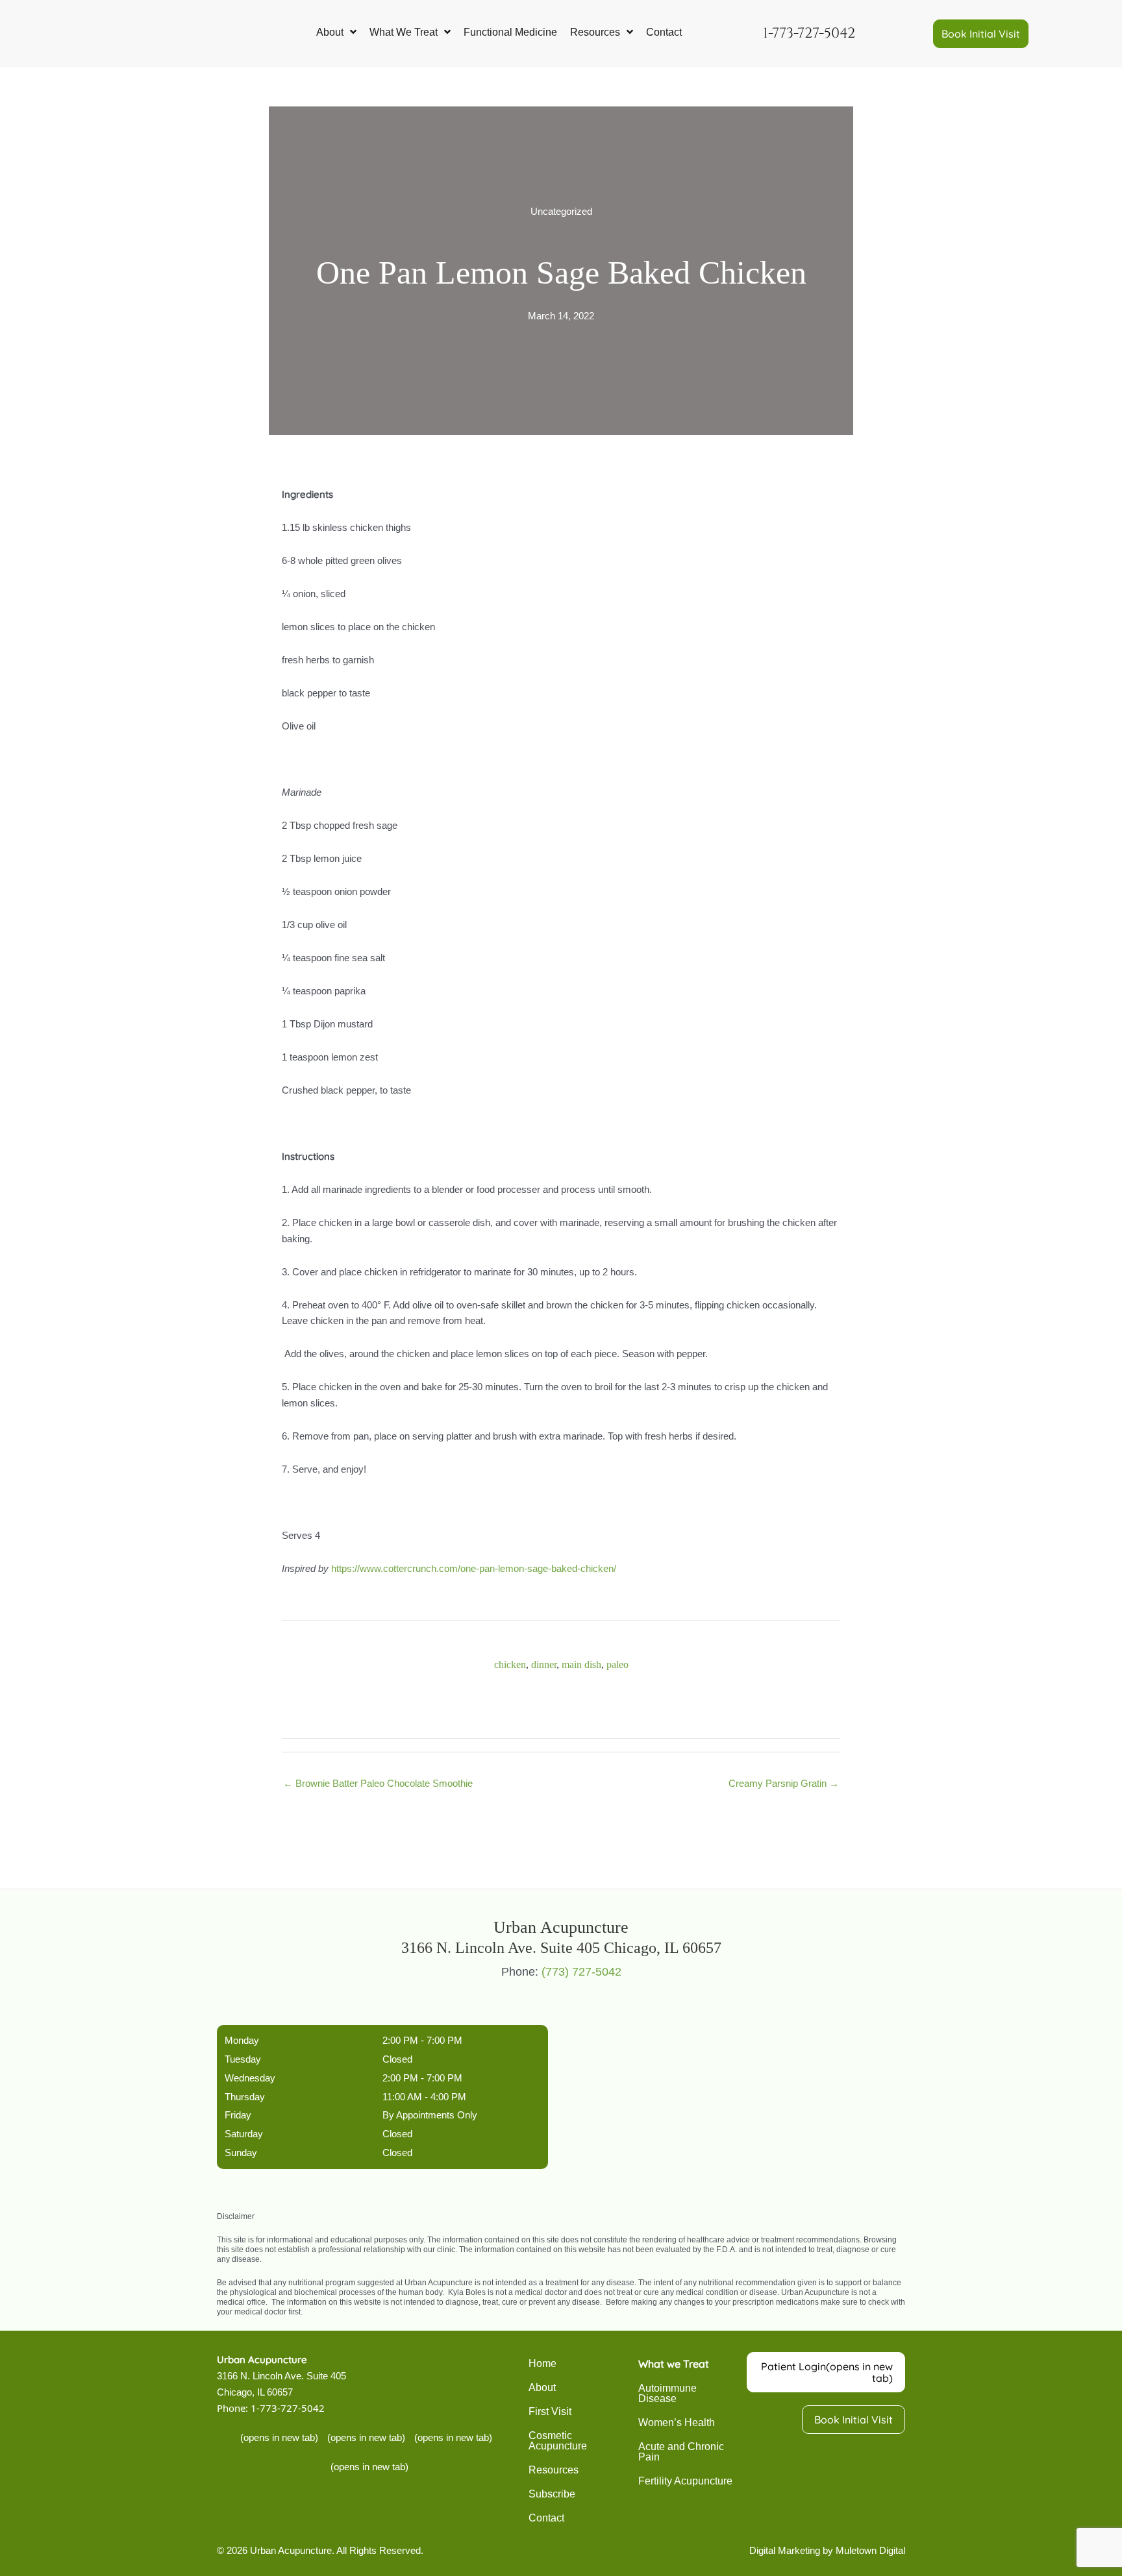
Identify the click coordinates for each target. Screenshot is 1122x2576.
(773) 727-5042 (581, 1972)
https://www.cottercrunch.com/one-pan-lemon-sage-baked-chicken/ (474, 1568)
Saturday (244, 2134)
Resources (554, 2470)
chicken (510, 1664)
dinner (544, 1664)
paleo (617, 1664)
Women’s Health (677, 2423)
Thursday (245, 2097)
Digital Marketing (785, 2550)
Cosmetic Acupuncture (558, 2441)
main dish (581, 1664)
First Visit (550, 2411)
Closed (397, 2059)
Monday (242, 2041)
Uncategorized (561, 211)
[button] (981, 34)
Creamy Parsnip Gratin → (784, 1783)
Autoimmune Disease (667, 2393)
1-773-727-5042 (288, 2409)
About (542, 2387)
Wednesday (250, 2078)
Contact (546, 2518)
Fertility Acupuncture (685, 2481)
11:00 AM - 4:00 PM (424, 2097)
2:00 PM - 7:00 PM (422, 2041)
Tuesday (243, 2059)
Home (542, 2363)
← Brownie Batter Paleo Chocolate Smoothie (378, 1783)
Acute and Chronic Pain (681, 2452)
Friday (238, 2116)
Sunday (241, 2153)
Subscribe (552, 2494)
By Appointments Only (430, 2116)
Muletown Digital (870, 2550)
